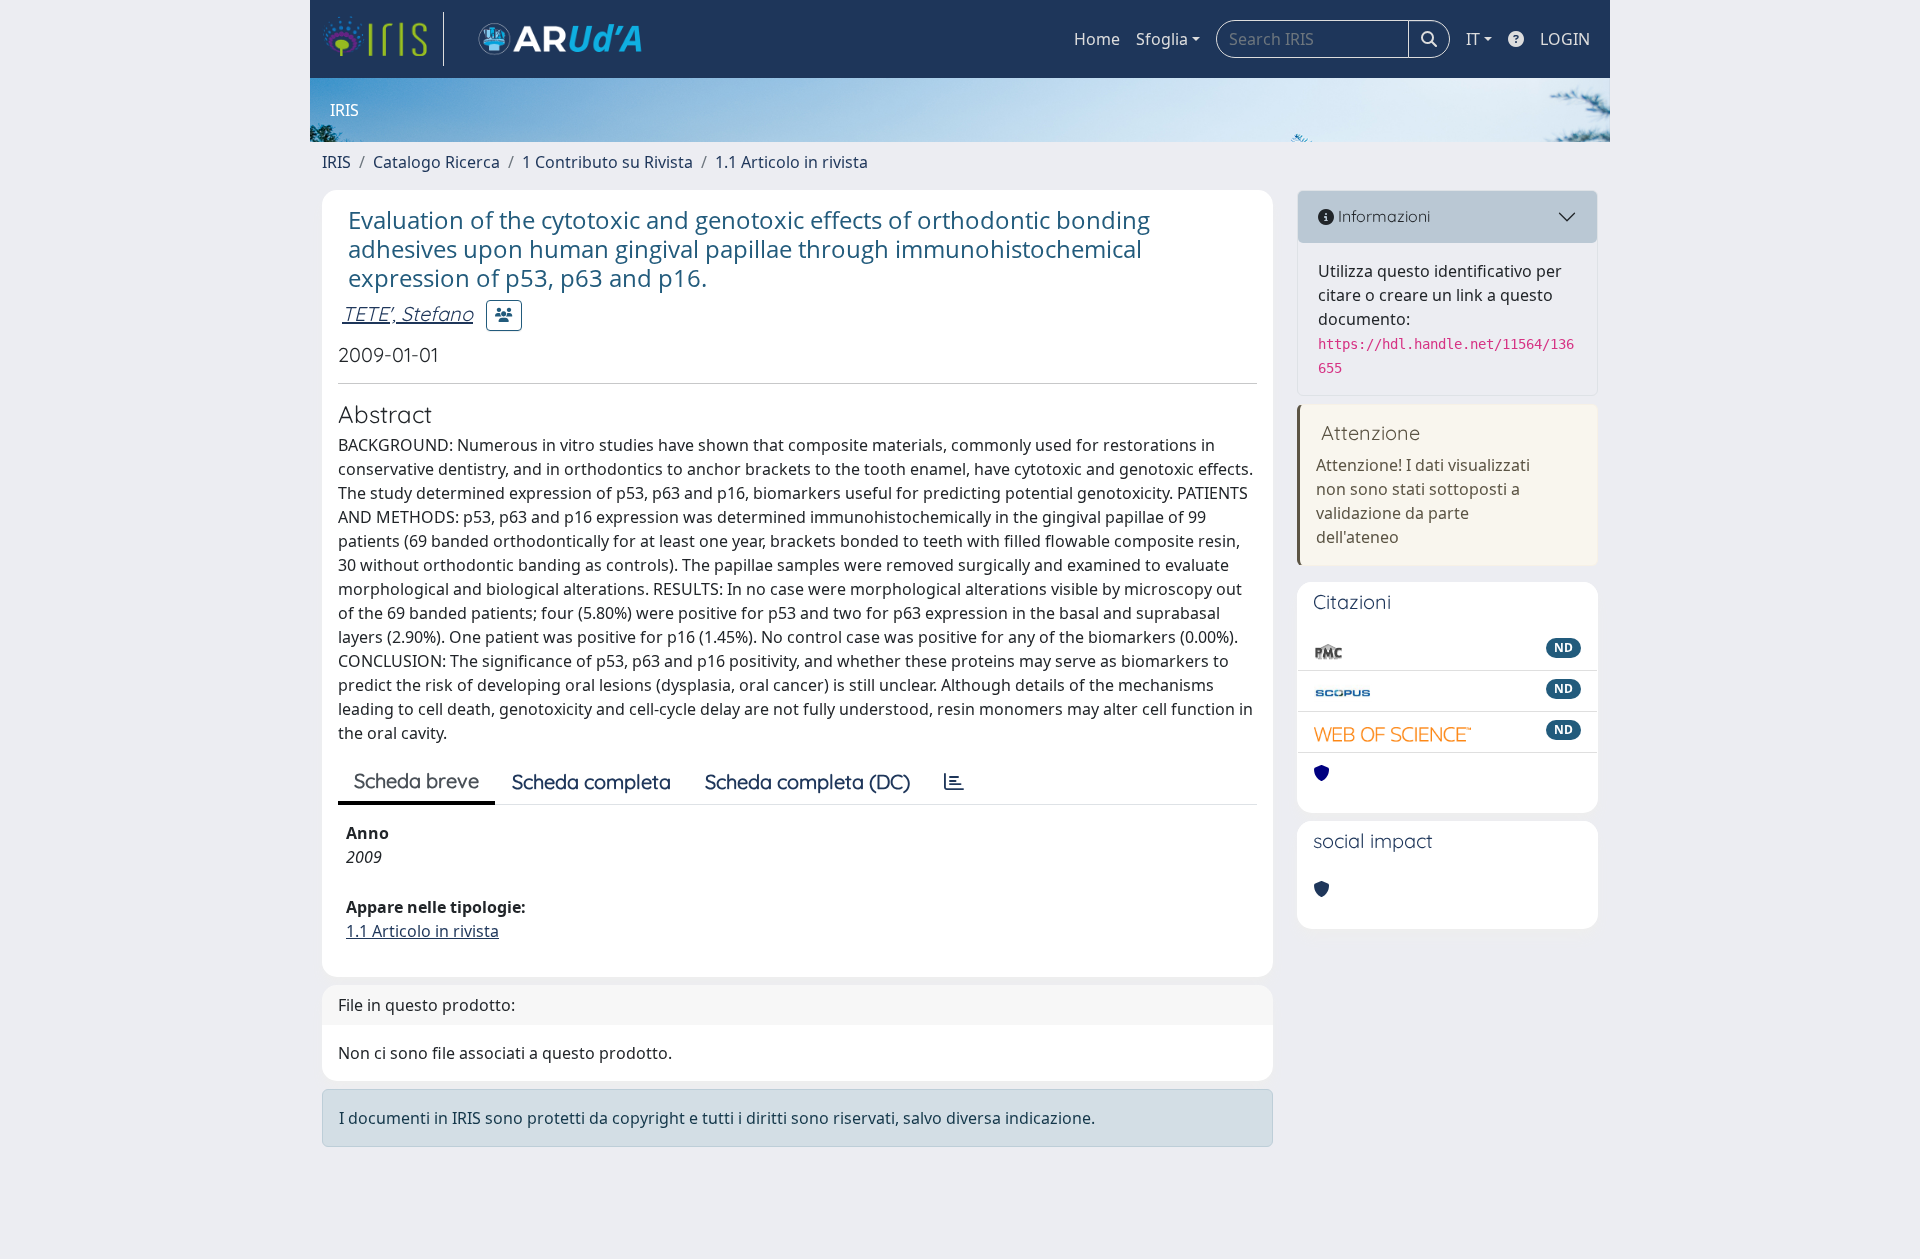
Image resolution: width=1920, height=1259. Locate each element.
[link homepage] (383, 39)
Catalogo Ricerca (436, 162)
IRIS (336, 162)
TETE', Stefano (407, 313)
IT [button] (1473, 39)
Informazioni (1382, 216)
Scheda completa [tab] (591, 781)
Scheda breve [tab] (416, 780)
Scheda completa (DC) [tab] (807, 781)
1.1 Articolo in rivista (791, 162)
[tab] (954, 782)
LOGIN (1565, 39)
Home (1097, 39)
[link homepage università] (560, 39)
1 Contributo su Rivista (607, 162)
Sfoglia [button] (1162, 39)
